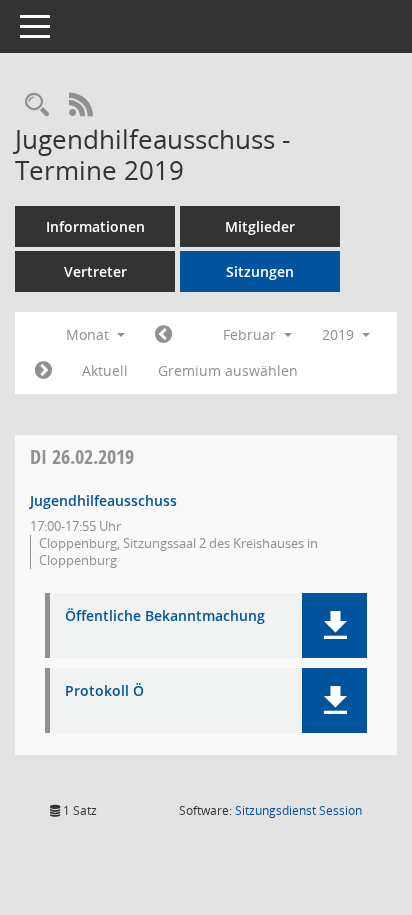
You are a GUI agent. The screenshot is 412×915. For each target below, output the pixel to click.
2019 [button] (340, 334)
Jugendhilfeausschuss (103, 500)
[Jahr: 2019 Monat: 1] (163, 335)
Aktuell (105, 370)
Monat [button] (89, 334)
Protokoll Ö (104, 691)
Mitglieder (260, 226)
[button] (334, 625)
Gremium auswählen (228, 370)
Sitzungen (260, 271)
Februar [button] (251, 334)
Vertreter (95, 271)
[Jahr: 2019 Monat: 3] (43, 371)
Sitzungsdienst (298, 810)
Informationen (95, 226)
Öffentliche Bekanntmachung (165, 616)
